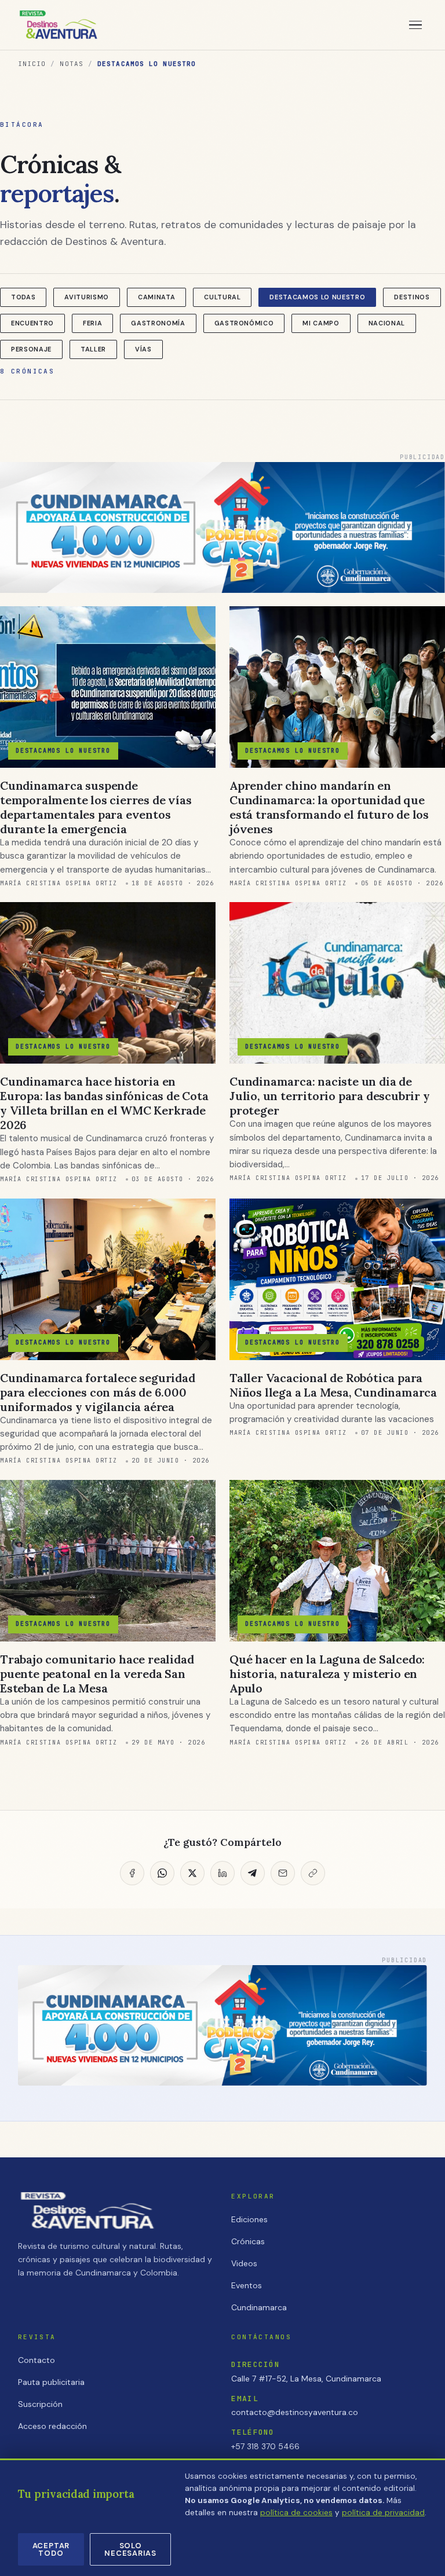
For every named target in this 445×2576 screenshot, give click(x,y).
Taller (93, 349)
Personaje (31, 349)
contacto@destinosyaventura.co (295, 2412)
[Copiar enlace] (313, 1873)
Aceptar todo (51, 2549)
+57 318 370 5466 (265, 2446)
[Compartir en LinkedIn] (222, 1873)
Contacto (37, 2360)
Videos (244, 2263)
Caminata (156, 297)
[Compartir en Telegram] (253, 1873)
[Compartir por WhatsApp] (162, 1873)
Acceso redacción (52, 2426)
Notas (72, 64)
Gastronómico (244, 323)
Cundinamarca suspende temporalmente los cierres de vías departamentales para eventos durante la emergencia (96, 807)
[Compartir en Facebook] (132, 1873)
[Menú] (415, 25)
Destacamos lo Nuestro (317, 297)
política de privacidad (383, 2513)
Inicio (32, 64)
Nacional (387, 323)
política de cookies (296, 2513)
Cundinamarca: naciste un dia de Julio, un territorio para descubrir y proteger (330, 1096)
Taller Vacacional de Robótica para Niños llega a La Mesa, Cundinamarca (333, 1385)
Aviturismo (87, 297)
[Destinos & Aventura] (59, 25)
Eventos (247, 2285)
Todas (23, 297)
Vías (143, 349)
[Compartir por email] (283, 1873)
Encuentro (32, 323)
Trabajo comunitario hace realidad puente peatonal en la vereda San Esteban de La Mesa (97, 1674)
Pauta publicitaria (51, 2382)
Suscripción (40, 2404)
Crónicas (248, 2241)
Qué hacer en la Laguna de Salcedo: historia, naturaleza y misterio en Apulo (327, 1674)
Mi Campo (321, 323)
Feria (92, 323)
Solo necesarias (130, 2549)
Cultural (222, 297)
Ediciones (249, 2219)
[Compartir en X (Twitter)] (192, 1873)
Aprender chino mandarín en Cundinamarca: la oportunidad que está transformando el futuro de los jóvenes (329, 807)
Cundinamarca (259, 2307)
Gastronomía (158, 323)
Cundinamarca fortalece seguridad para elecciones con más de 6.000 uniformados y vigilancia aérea (98, 1392)
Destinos (412, 297)
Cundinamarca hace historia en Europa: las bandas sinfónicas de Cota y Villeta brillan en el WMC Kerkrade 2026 (104, 1103)
